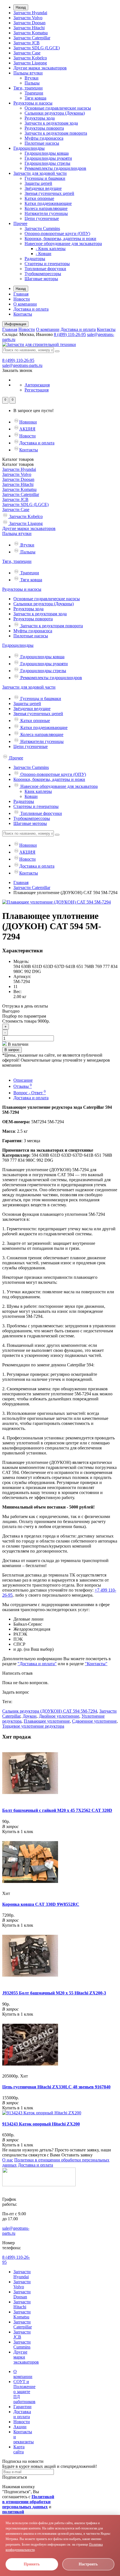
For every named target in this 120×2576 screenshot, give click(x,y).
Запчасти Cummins (42, 228)
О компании (25, 304)
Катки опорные (39, 198)
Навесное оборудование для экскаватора (63, 244)
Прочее (20, 223)
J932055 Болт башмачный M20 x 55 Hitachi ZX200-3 (54, 1993)
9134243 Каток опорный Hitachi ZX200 (41, 2124)
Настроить (88, 2564)
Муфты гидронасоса (44, 138)
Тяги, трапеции (28, 88)
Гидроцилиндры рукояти (48, 158)
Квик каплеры (38, 791)
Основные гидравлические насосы (58, 108)
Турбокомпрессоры (43, 274)
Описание (23, 1080)
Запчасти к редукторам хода (51, 123)
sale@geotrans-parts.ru (22, 365)
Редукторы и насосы (33, 103)
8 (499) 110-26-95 (70, 334)
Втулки (32, 78)
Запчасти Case (27, 53)
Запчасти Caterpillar (32, 38)
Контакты (23, 314)
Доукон (30, 1716)
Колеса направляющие (46, 208)
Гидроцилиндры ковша (47, 153)
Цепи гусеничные (42, 218)
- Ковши (44, 254)
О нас (8, 2160)
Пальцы (32, 83)
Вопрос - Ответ (30, 1093)
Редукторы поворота (44, 128)
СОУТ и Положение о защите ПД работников (24, 2392)
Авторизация (37, 385)
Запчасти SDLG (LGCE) (37, 48)
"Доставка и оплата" (37, 1664)
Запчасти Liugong (30, 63)
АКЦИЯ (27, 429)
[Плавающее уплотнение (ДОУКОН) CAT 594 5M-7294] (57, 902)
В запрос (12, 1050)
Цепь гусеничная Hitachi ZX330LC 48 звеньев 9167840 (56, 2087)
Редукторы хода (40, 118)
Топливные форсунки (45, 269)
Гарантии (22, 2407)
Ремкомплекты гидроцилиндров (55, 168)
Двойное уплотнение (59, 1716)
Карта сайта (19, 2449)
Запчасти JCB (27, 43)
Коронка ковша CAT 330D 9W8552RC (41, 1904)
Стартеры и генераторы (47, 264)
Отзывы (23, 1086)
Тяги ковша (35, 98)
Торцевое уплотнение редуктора (33, 1726)
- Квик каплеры (51, 249)
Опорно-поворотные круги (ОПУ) (57, 233)
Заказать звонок (17, 370)
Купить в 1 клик (18, 1831)
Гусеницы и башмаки (45, 178)
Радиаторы (35, 259)
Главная (21, 294)
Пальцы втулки (28, 73)
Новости (22, 299)
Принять (32, 2564)
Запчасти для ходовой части (40, 173)
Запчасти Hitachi (29, 28)
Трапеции (34, 93)
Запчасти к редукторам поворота (56, 133)
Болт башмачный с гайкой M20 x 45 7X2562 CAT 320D (57, 1810)
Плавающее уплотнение (47, 1721)
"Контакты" (96, 1664)
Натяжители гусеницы (46, 213)
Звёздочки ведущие (43, 188)
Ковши (31, 796)
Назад (21, 7)
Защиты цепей (38, 183)
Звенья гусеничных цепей (49, 193)
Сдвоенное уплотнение (94, 1721)
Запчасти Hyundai (30, 13)
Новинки (28, 422)
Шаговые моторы (41, 279)
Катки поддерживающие (48, 203)
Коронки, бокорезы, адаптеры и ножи (60, 239)
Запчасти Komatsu (31, 33)
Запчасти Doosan (29, 23)
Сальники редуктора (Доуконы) (55, 113)
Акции (20, 2427)
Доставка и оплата (31, 309)
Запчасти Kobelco (30, 58)
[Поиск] (57, 351)
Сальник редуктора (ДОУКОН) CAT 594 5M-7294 (50, 1711)
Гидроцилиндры (29, 148)
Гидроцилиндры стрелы (47, 163)
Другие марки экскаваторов (40, 68)
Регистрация (37, 390)
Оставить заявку (77, 2155)
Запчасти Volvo (28, 18)
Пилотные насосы (42, 143)
